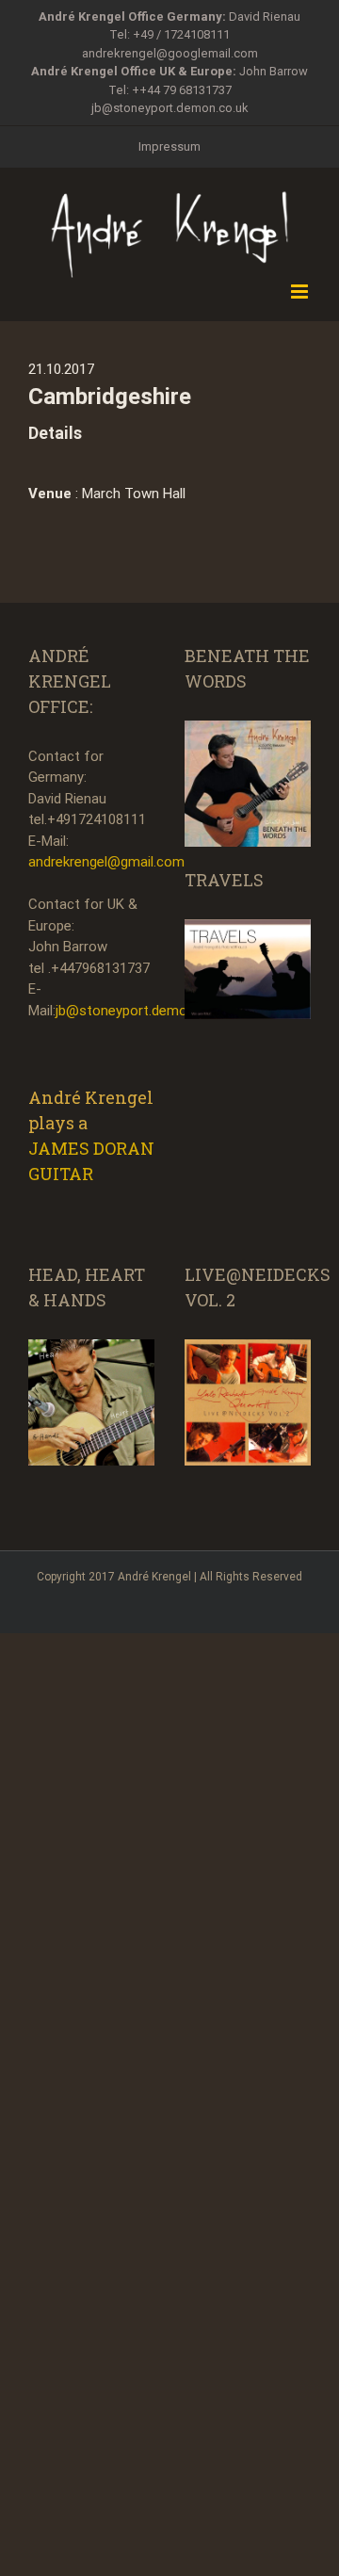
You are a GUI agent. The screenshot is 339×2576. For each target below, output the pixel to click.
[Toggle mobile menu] (301, 292)
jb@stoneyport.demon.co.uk (170, 108)
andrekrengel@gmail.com (106, 862)
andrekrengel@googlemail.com (170, 53)
